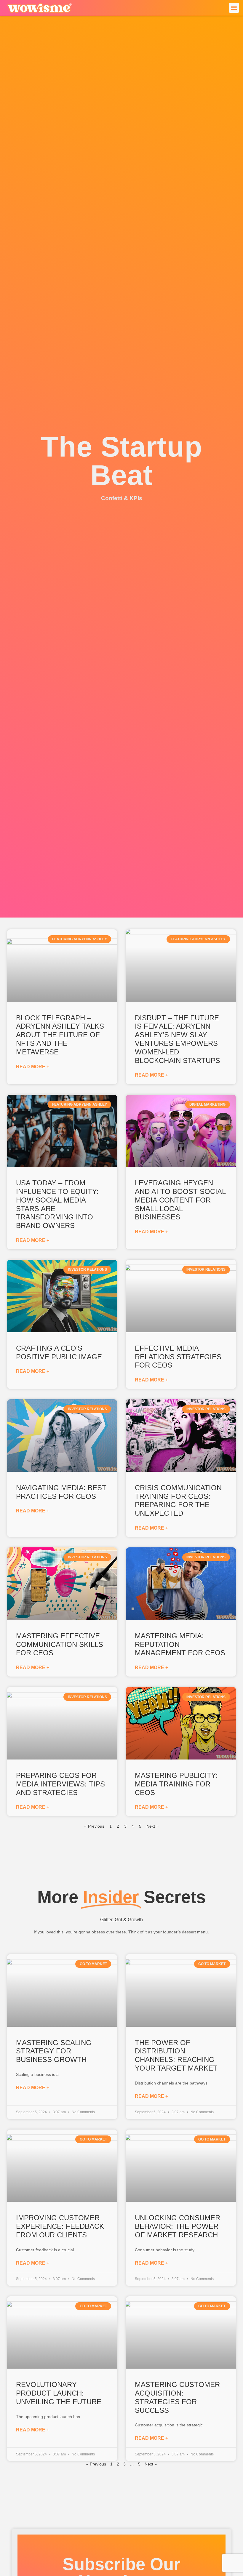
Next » (152, 1826)
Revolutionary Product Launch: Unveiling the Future (59, 2393)
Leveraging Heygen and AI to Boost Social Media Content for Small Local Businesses (180, 1200)
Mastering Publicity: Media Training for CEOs (176, 1784)
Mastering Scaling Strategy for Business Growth (54, 2051)
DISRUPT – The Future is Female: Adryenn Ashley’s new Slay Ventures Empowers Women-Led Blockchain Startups (178, 1039)
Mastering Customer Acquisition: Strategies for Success (177, 2397)
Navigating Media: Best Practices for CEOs (61, 1492)
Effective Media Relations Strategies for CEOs (178, 1357)
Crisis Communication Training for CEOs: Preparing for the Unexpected (178, 1500)
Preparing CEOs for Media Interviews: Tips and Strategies (60, 1784)
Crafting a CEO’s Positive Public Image (59, 1352)
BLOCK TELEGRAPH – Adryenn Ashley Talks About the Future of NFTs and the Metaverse (60, 1035)
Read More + (33, 1067)
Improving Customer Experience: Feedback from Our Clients (60, 2226)
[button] (234, 8)
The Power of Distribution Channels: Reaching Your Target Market (176, 2055)
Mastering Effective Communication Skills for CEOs (60, 1644)
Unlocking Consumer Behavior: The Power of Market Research (178, 2226)
